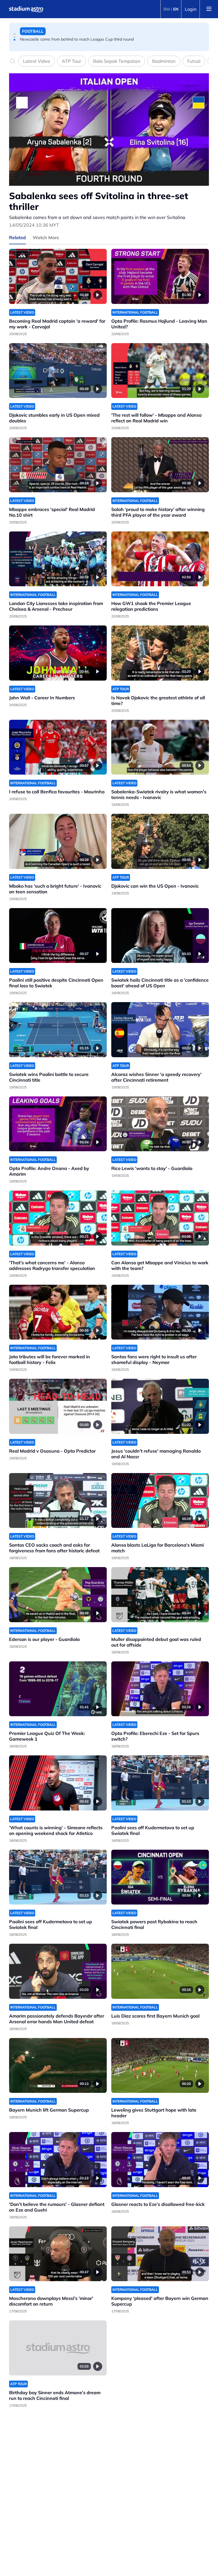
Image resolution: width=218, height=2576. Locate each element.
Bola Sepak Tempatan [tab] (117, 61)
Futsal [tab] (194, 61)
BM (167, 9)
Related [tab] (17, 237)
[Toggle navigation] (209, 9)
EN (176, 9)
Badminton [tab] (164, 61)
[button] (14, 34)
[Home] (26, 9)
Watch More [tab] (46, 237)
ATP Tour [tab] (72, 61)
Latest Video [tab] (36, 61)
